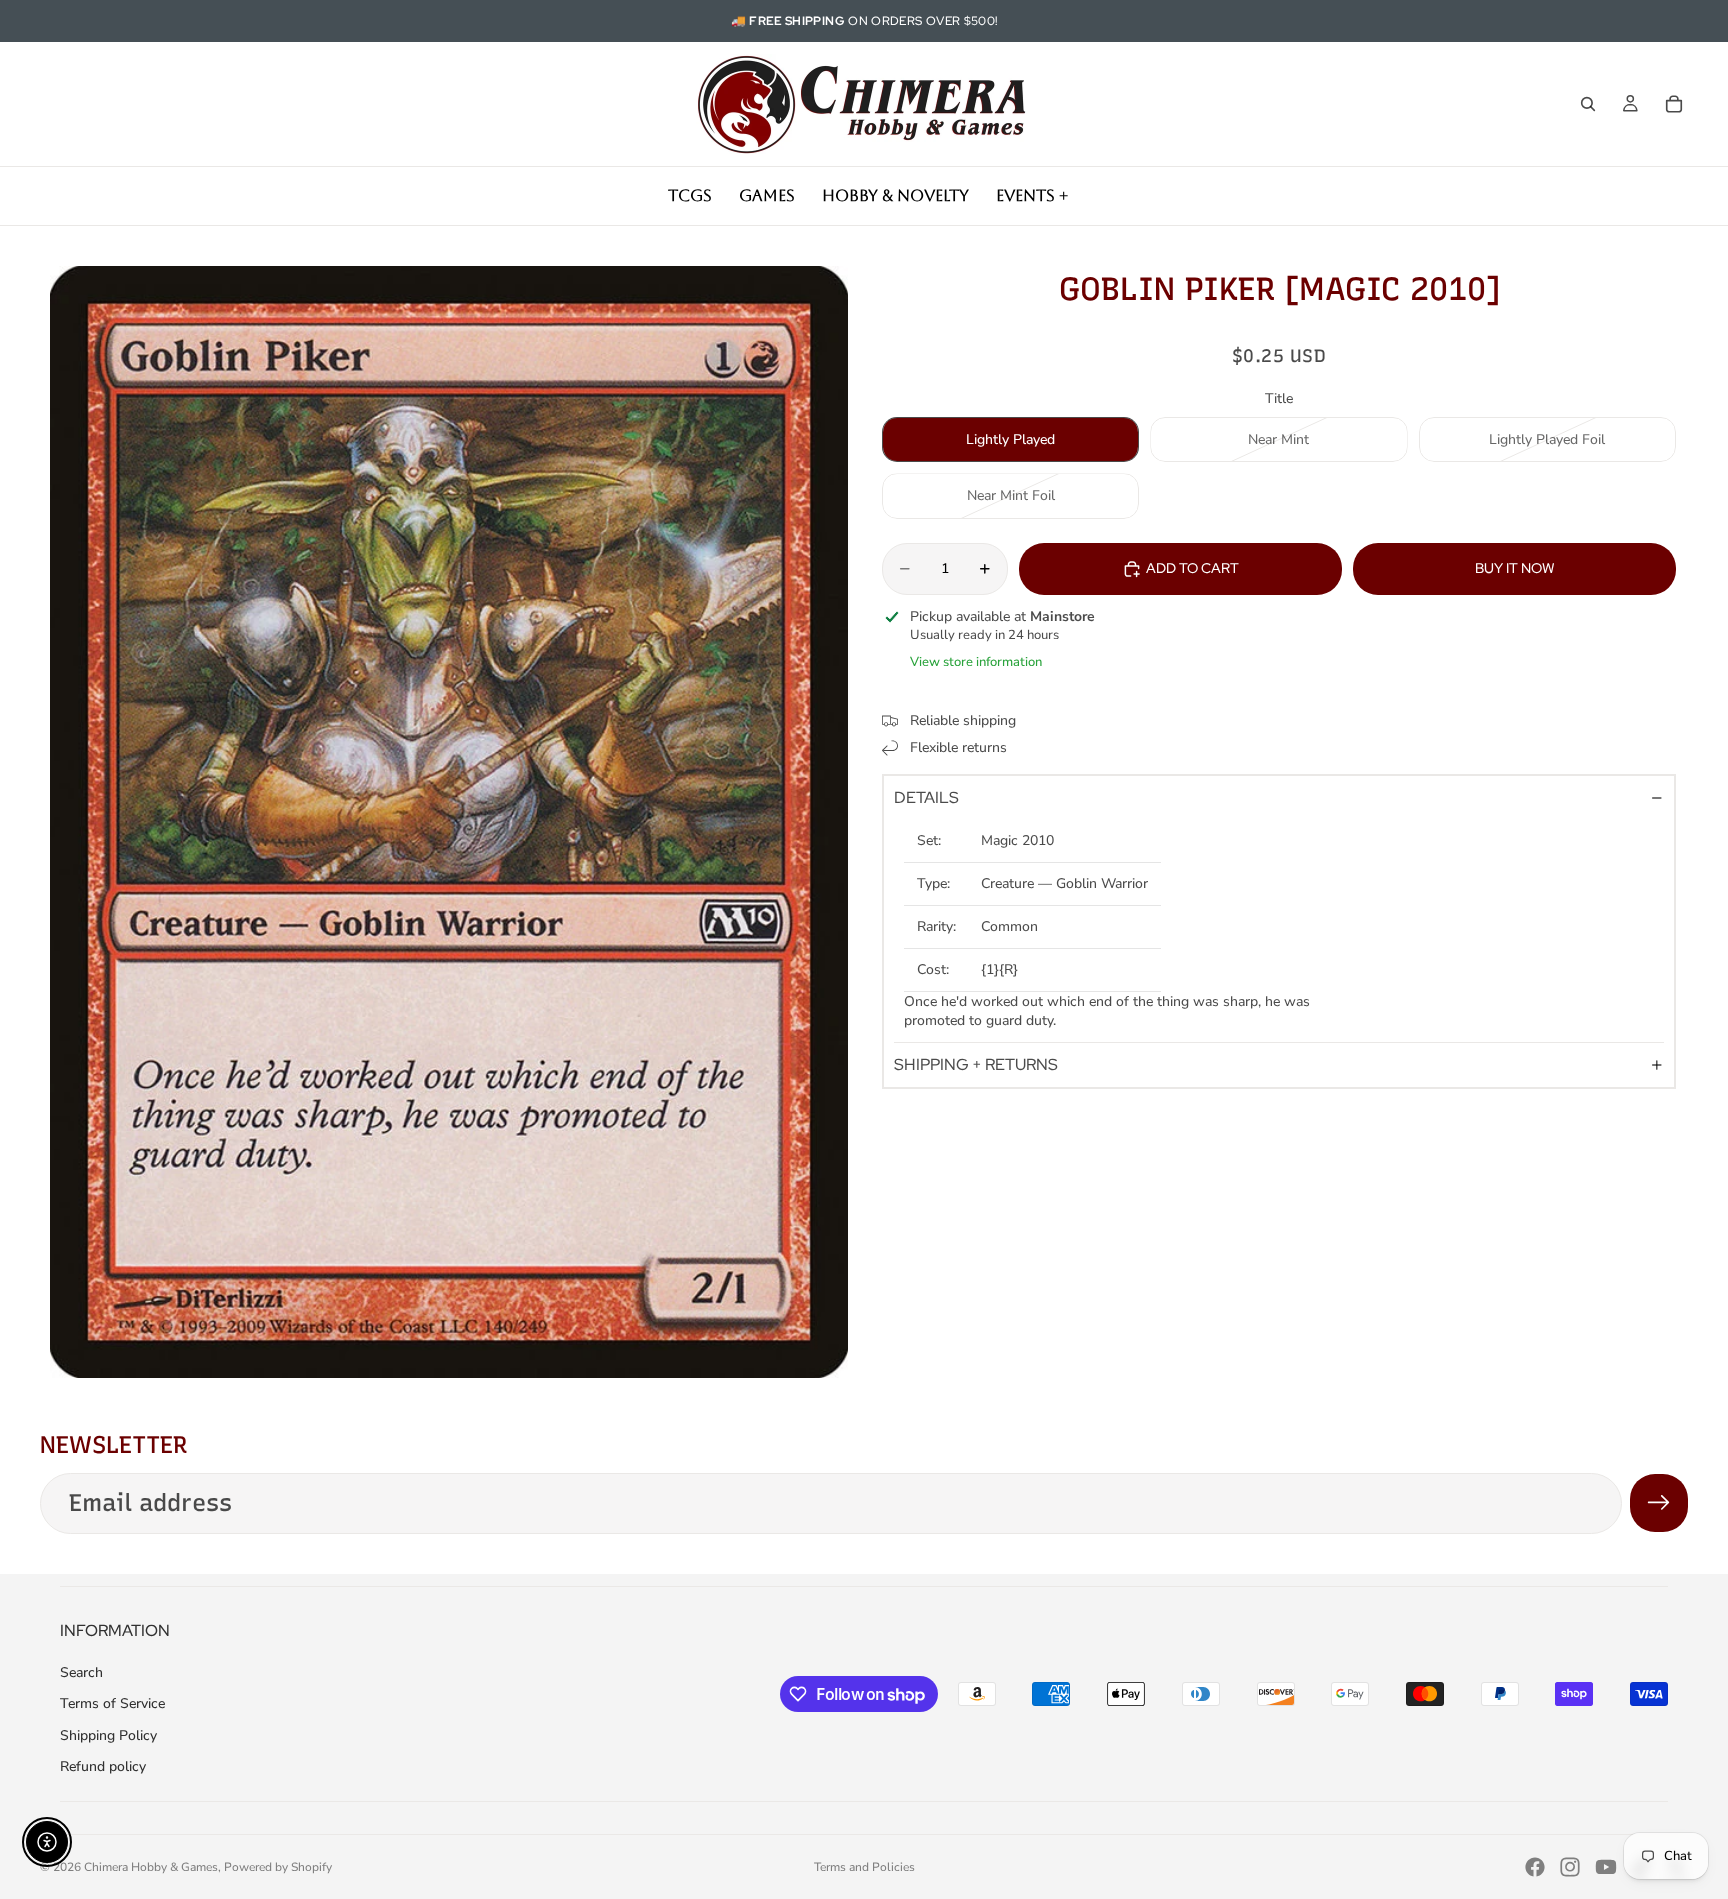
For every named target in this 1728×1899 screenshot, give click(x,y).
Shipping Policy (108, 1735)
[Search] (1588, 104)
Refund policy (103, 1766)
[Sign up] (1659, 1503)
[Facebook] (1535, 1867)
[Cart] (1674, 104)
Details (926, 797)
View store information (976, 662)
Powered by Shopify (278, 1867)
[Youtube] (1606, 1867)
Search (81, 1672)
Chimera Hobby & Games (151, 1867)
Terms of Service (112, 1703)
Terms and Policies (864, 1867)
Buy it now (1515, 568)
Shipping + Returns (976, 1064)
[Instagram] (1570, 1867)
